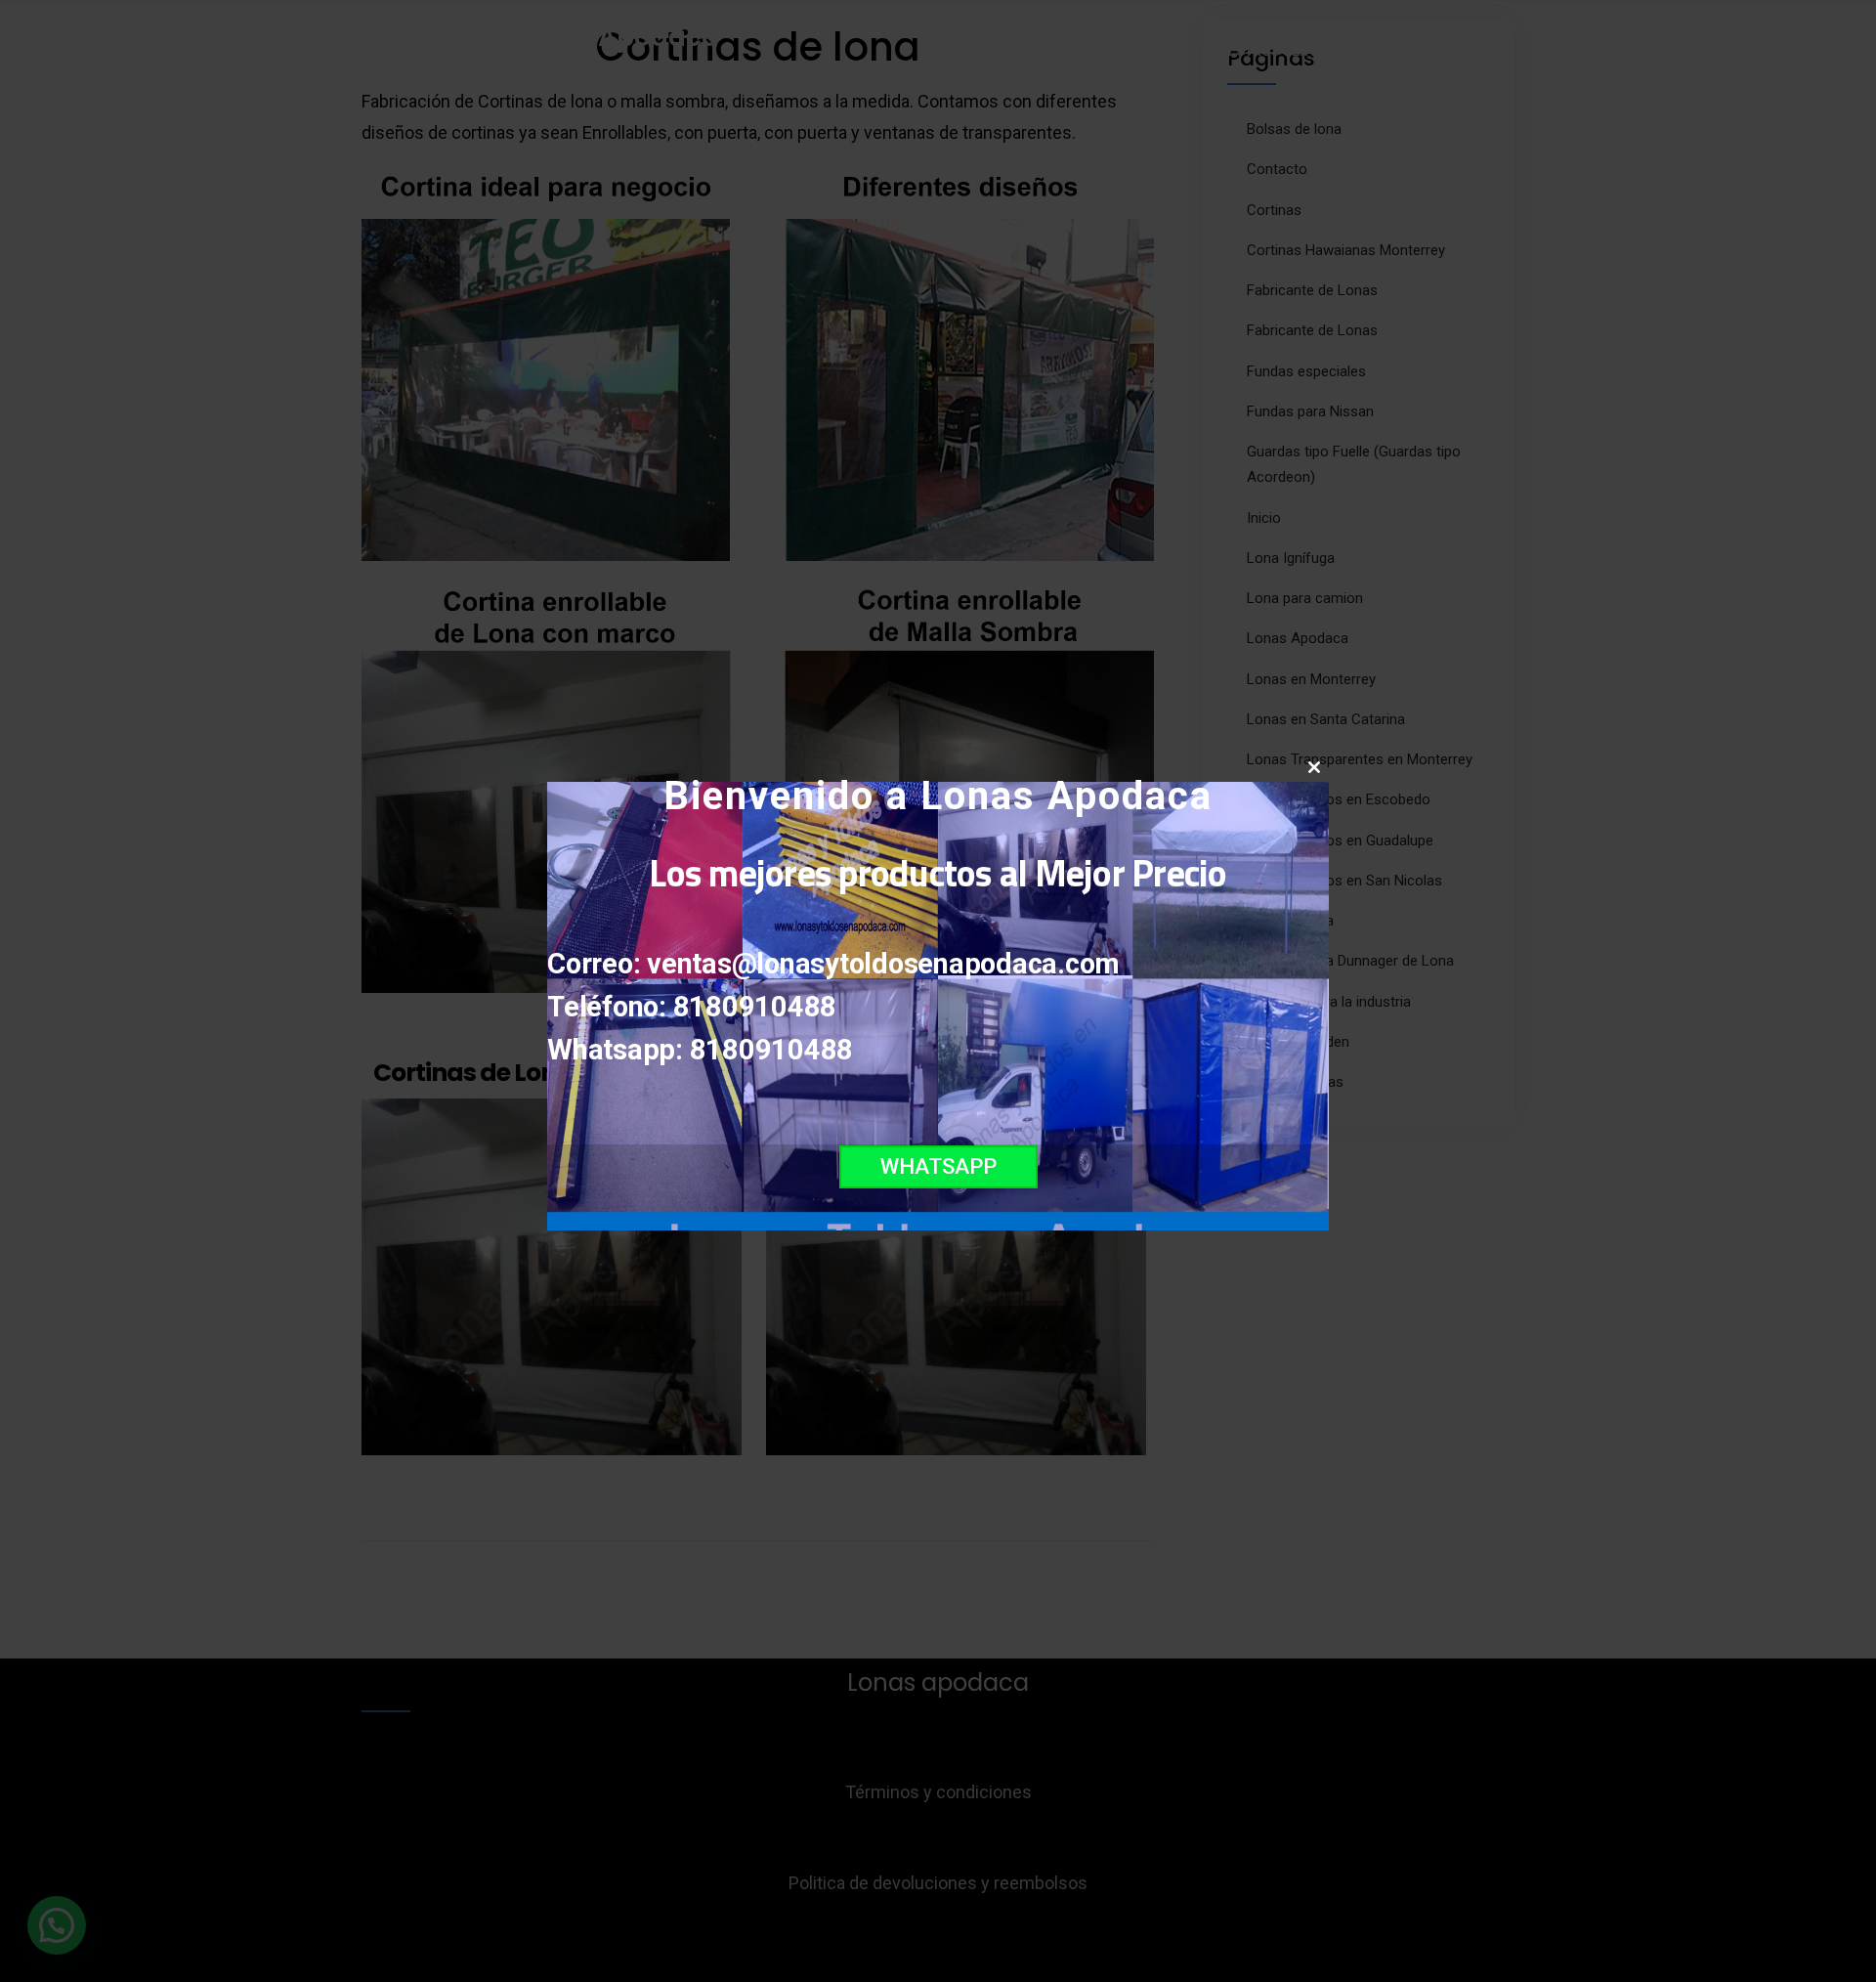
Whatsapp (938, 1166)
